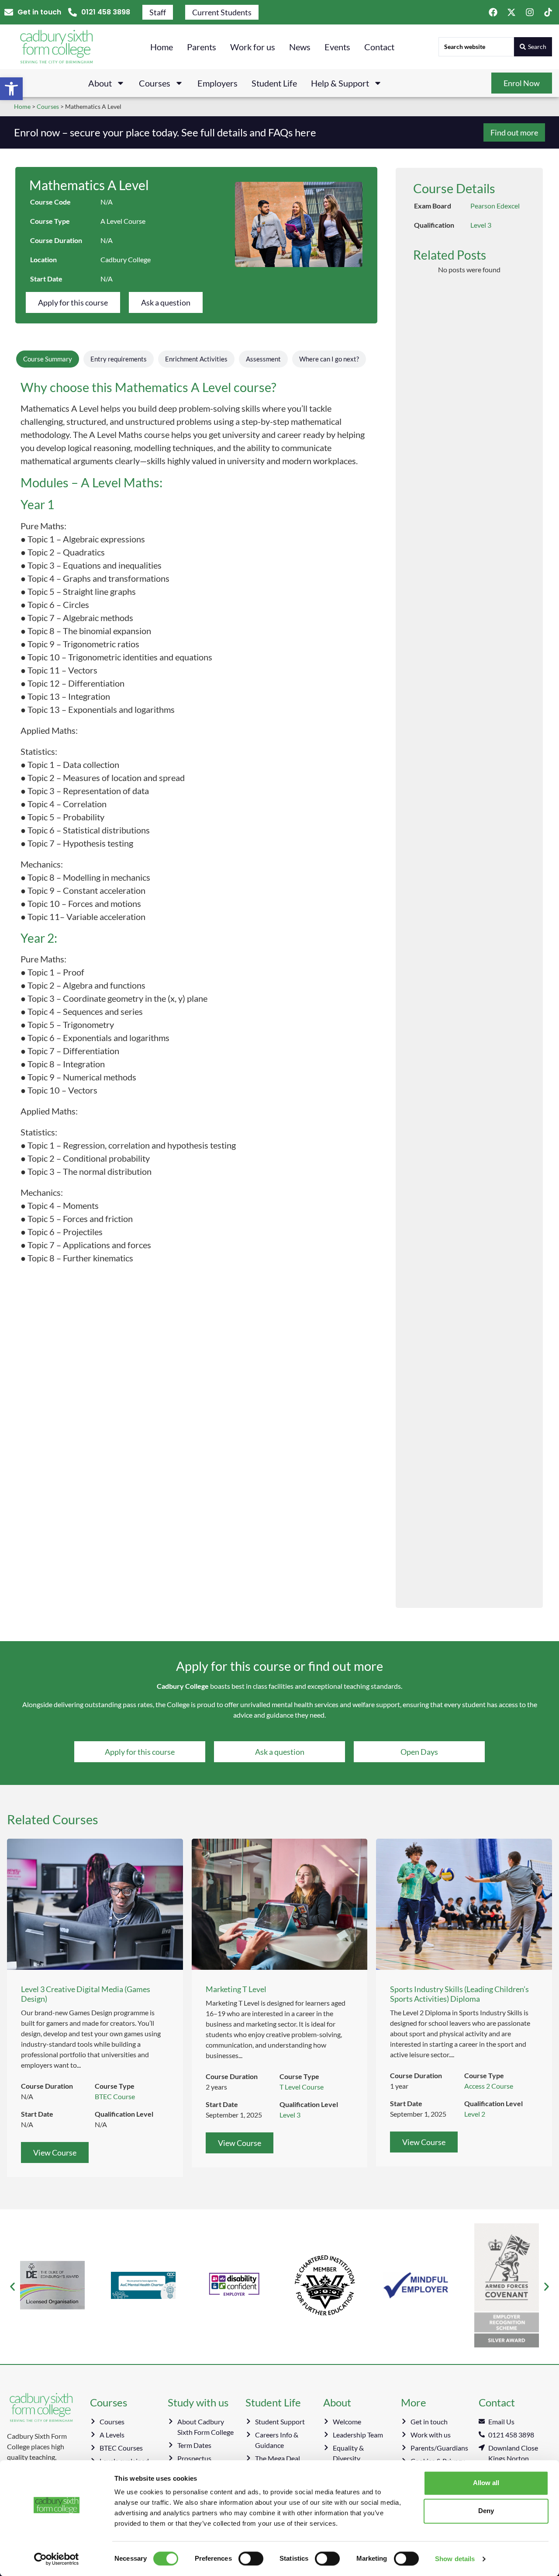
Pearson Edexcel (495, 206)
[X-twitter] (511, 12)
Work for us (253, 47)
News (300, 47)
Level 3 (481, 225)
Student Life (274, 83)
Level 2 (475, 2114)
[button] (11, 89)
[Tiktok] (548, 12)
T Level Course (302, 2087)
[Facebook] (493, 12)
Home (162, 47)
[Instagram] (530, 12)
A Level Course (123, 221)
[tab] (48, 359)
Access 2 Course (489, 2086)
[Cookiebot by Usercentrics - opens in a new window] (57, 2559)
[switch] (251, 2559)
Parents (202, 47)
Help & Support (340, 83)
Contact (379, 47)
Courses (155, 83)
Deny (486, 2511)
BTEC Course (115, 2096)
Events (337, 47)
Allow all (486, 2483)
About (100, 83)
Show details (455, 2559)
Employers (217, 83)
